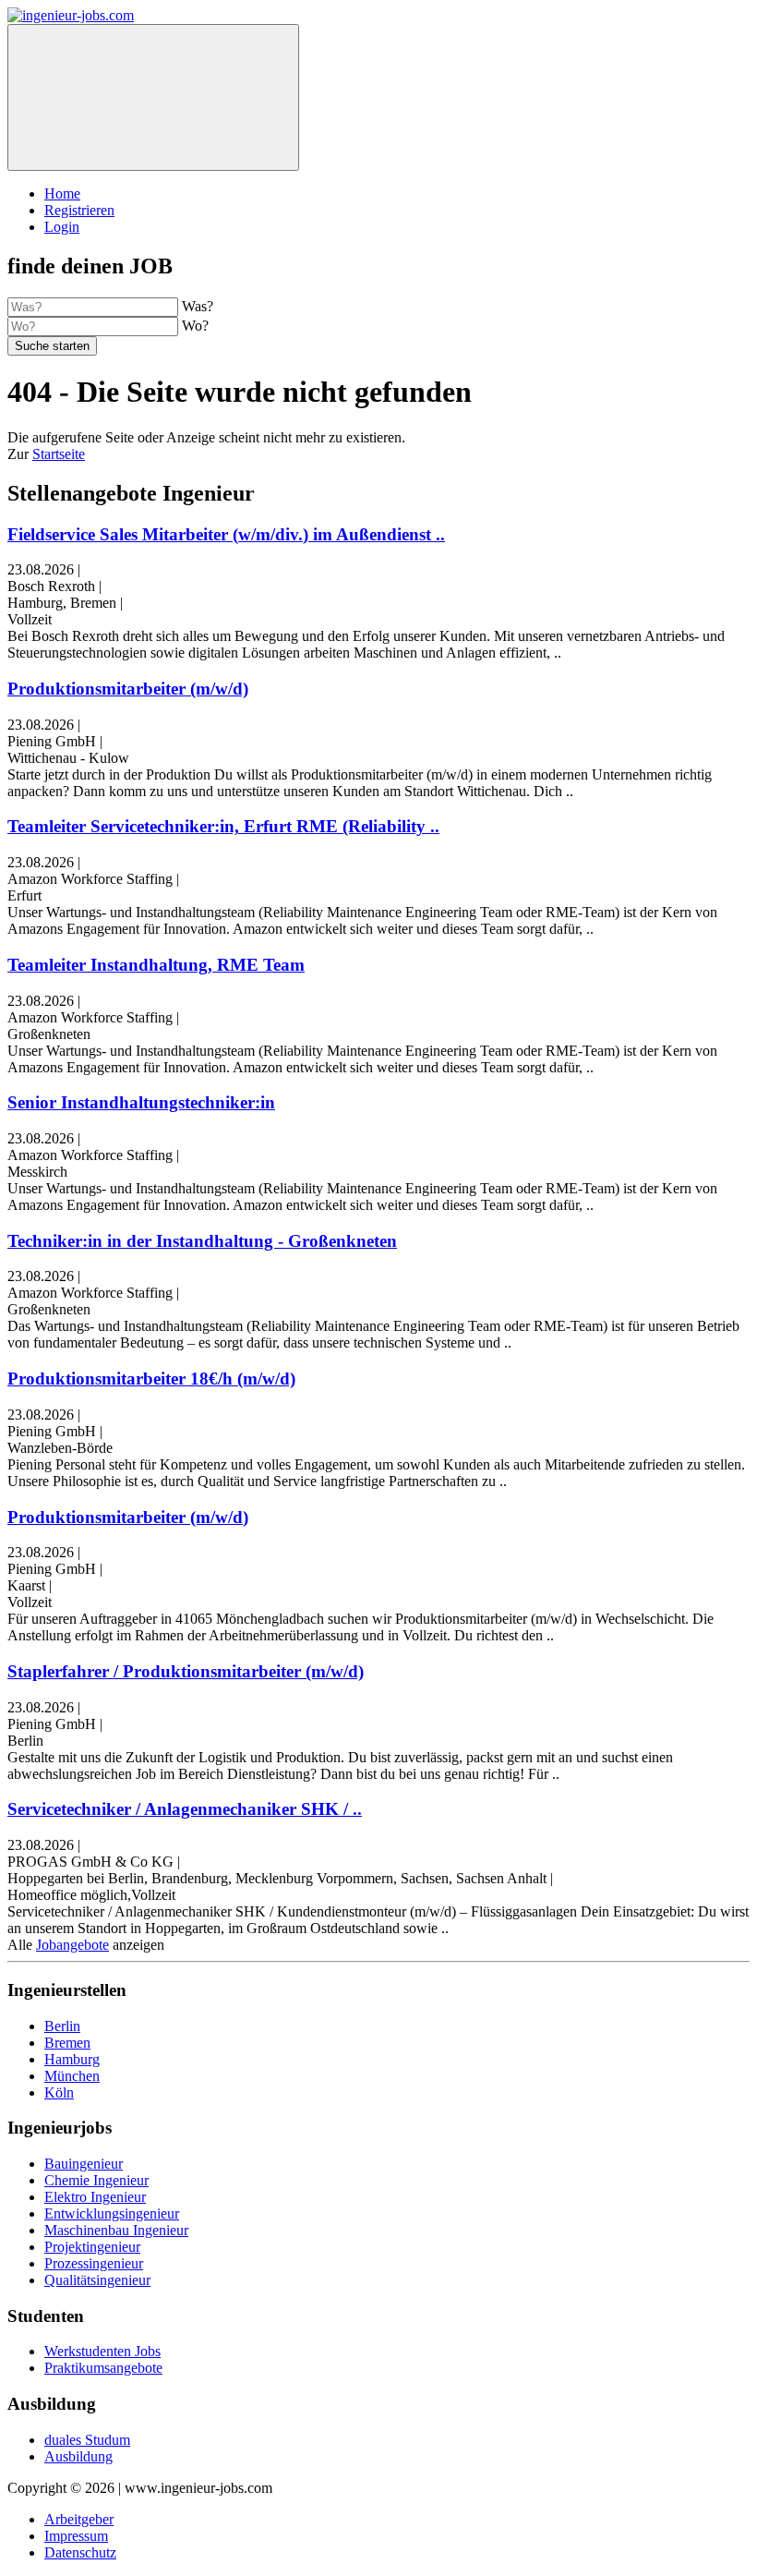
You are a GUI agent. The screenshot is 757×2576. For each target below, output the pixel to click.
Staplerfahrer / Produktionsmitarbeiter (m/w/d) (186, 1671)
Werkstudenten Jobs (102, 2351)
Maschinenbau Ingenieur (116, 2230)
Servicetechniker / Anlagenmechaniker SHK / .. (185, 1809)
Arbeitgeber (79, 2519)
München (72, 2076)
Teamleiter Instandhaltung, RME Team (156, 965)
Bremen (67, 2043)
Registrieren (79, 210)
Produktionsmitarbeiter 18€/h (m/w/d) (151, 1379)
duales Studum (87, 2440)
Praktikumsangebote (103, 2368)
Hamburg (72, 2059)
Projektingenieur (92, 2247)
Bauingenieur (84, 2164)
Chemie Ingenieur (96, 2180)
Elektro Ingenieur (95, 2197)
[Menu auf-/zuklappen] (153, 97)
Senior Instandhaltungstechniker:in (141, 1102)
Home (62, 194)
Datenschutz (80, 2552)
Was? (198, 306)
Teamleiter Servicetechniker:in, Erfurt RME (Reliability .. (223, 826)
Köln (59, 2092)
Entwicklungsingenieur (112, 2213)
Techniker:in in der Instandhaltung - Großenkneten (202, 1241)
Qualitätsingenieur (97, 2280)
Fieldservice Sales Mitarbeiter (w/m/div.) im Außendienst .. (226, 534)
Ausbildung (78, 2456)
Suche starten (52, 346)
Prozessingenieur (94, 2263)
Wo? (195, 326)
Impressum (76, 2536)
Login (62, 227)
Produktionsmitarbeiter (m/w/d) (128, 689)
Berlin (62, 2026)
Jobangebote (72, 1945)
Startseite (59, 454)
